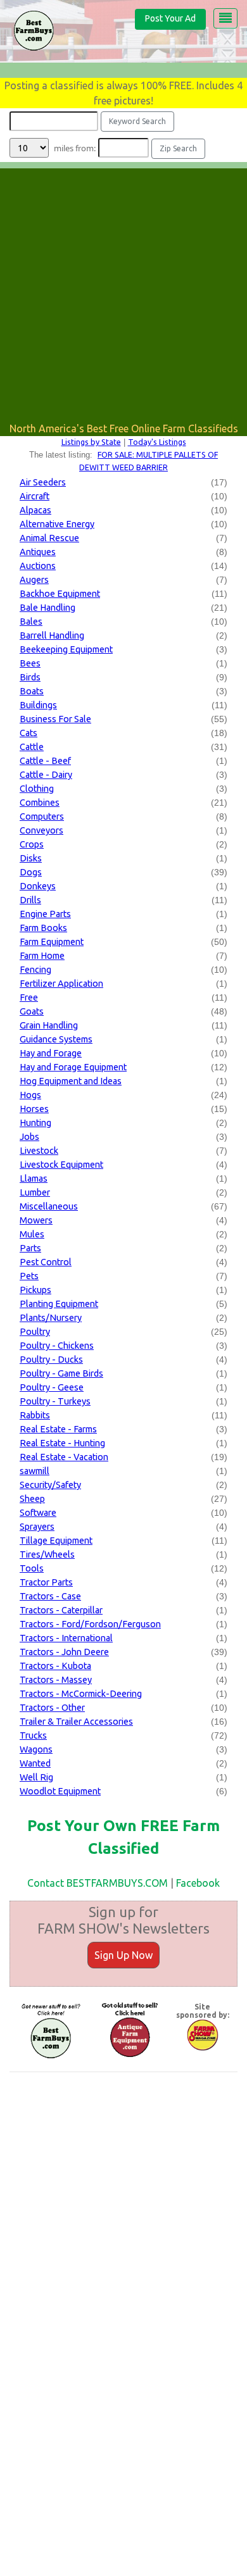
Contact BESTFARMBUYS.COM (98, 1883)
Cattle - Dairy (46, 775)
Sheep (32, 1499)
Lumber (35, 1192)
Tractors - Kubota (55, 1666)
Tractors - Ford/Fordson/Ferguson (90, 1624)
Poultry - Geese (52, 1387)
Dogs (31, 872)
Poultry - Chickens (57, 1346)
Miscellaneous (49, 1206)
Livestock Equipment (61, 1165)
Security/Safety (50, 1485)
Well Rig (36, 1777)
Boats (32, 691)
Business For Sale (55, 719)
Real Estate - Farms (58, 1429)
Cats (28, 733)
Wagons (36, 1749)
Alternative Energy (57, 524)
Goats (32, 1011)
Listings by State (91, 442)
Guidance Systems (56, 1039)
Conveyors (41, 830)
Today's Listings (157, 442)
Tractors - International (66, 1638)
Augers (34, 580)
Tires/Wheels (47, 1554)
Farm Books (43, 928)
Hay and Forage (51, 1053)
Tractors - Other (52, 1708)
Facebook (198, 1883)
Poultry (35, 1332)
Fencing (35, 970)
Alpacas (35, 510)
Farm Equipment (52, 942)
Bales (31, 622)
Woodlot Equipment (60, 1791)
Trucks (33, 1735)
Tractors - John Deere (64, 1652)
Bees (30, 663)
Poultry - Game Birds (61, 1373)
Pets (29, 1276)
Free (29, 997)
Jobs (29, 1137)
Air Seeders (43, 482)
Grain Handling (49, 1025)
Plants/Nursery (51, 1318)
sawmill (35, 1471)
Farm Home (42, 956)
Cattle (32, 747)
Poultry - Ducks (51, 1360)
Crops (32, 844)
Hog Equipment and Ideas (71, 1081)
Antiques (38, 552)
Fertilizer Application (61, 984)
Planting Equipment (59, 1304)
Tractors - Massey (56, 1680)
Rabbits (35, 1415)
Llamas (34, 1179)
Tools (32, 1568)
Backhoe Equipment (60, 594)
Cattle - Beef (45, 761)
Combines (40, 803)
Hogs (30, 1095)
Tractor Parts (46, 1582)
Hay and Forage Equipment (73, 1067)
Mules (32, 1234)
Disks (31, 858)
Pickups (35, 1290)
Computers (42, 816)
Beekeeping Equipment (66, 649)
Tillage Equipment (56, 1541)
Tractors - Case (50, 1596)
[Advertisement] (123, 292)
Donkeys (38, 886)
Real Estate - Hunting (62, 1443)
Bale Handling (47, 608)
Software (38, 1513)
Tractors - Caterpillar (61, 1610)
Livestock (39, 1151)
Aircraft (35, 496)
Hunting (35, 1123)
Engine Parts (45, 914)
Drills (30, 900)
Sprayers (37, 1527)
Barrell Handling (52, 635)
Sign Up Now (123, 1955)
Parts (30, 1248)
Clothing (37, 789)
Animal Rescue (49, 538)
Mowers (36, 1220)
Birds (30, 677)
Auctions (38, 566)
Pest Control (46, 1262)
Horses (34, 1109)
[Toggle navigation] (225, 18)
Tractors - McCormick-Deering (81, 1694)
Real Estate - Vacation (64, 1457)
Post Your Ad (170, 18)
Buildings (38, 705)
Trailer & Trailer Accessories (76, 1722)
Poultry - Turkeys (55, 1401)
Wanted (35, 1763)
